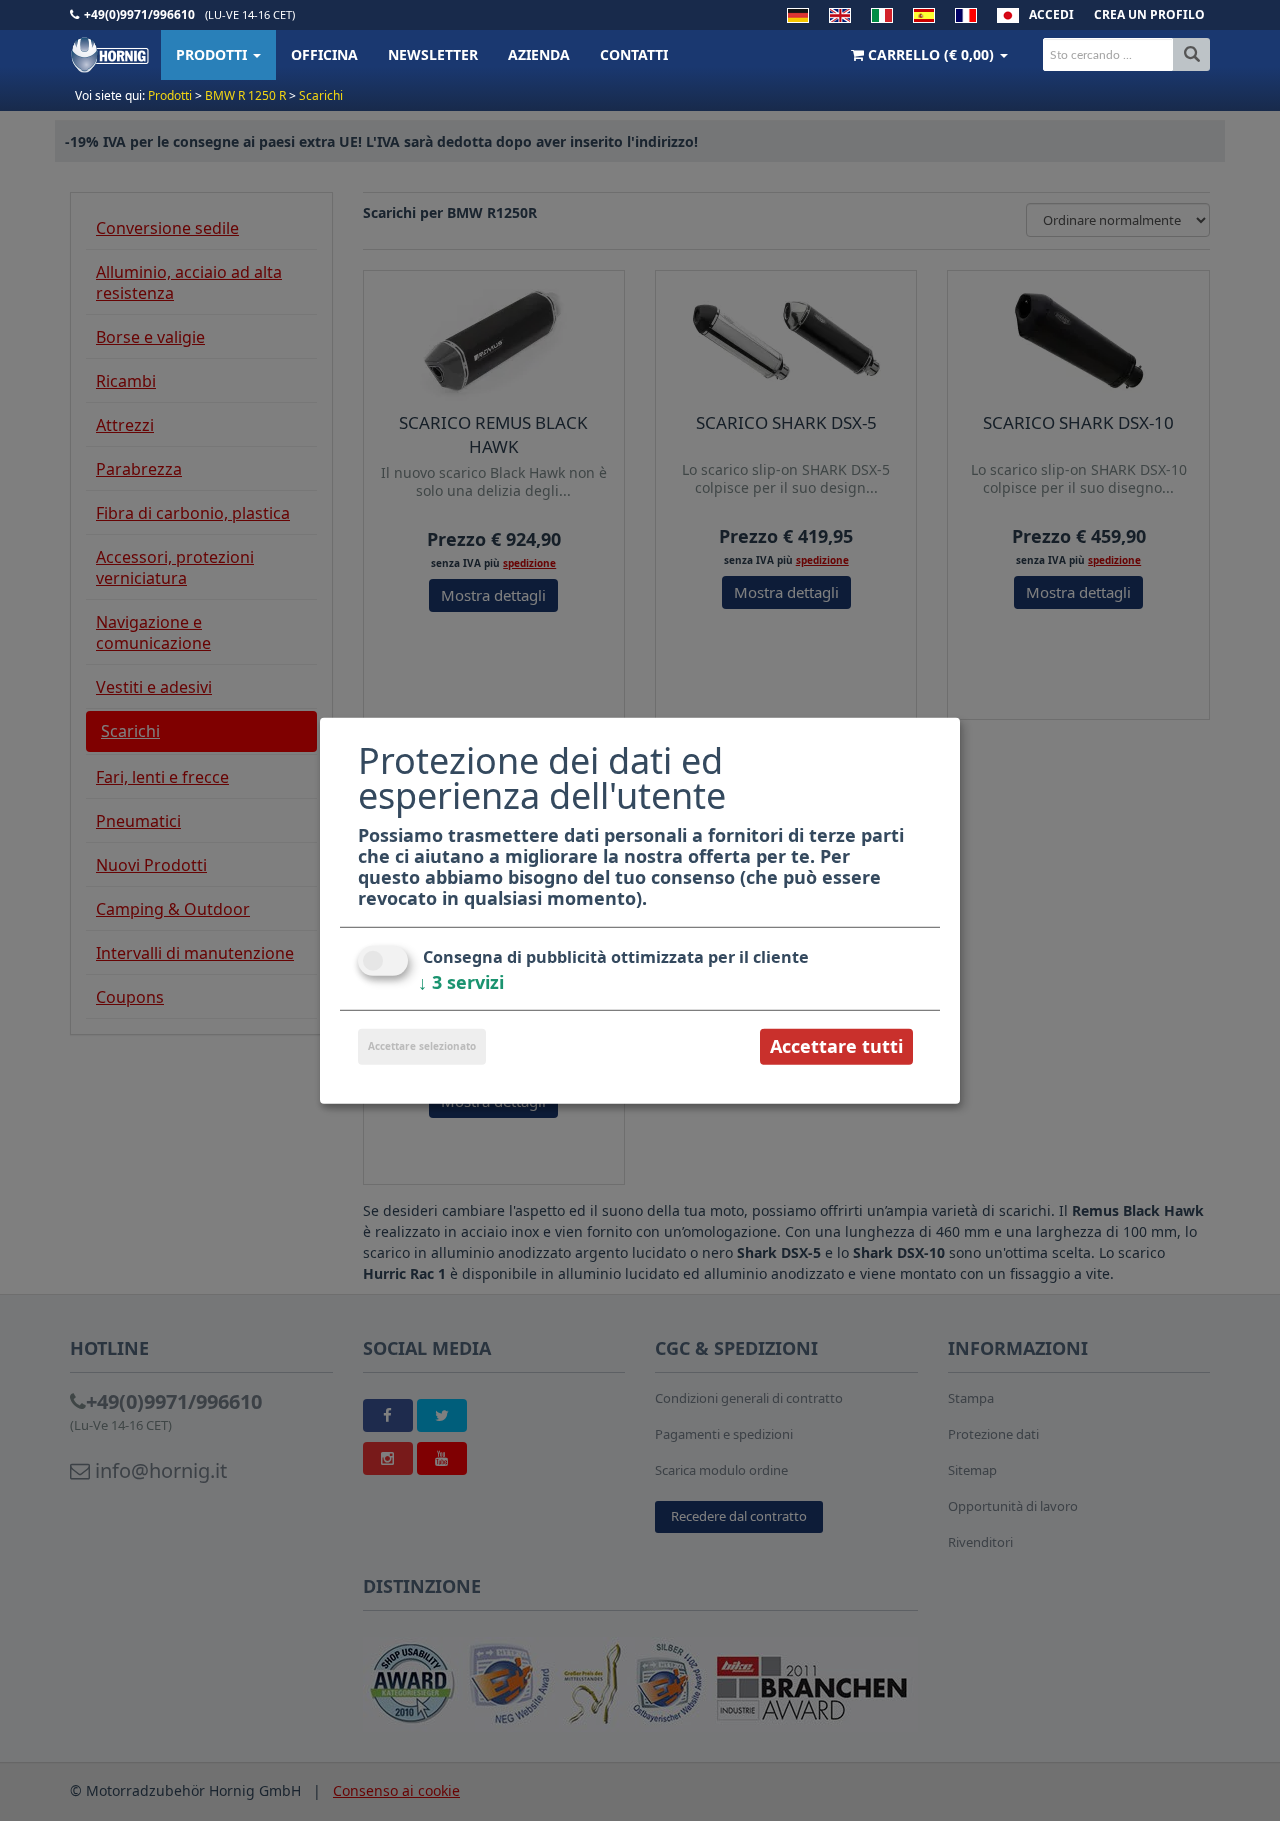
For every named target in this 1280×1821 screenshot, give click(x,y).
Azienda (539, 54)
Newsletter (433, 54)
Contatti (634, 54)
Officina (324, 54)
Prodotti (213, 54)
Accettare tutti (836, 1046)
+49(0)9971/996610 (139, 14)
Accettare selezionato (422, 1046)
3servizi (461, 982)
